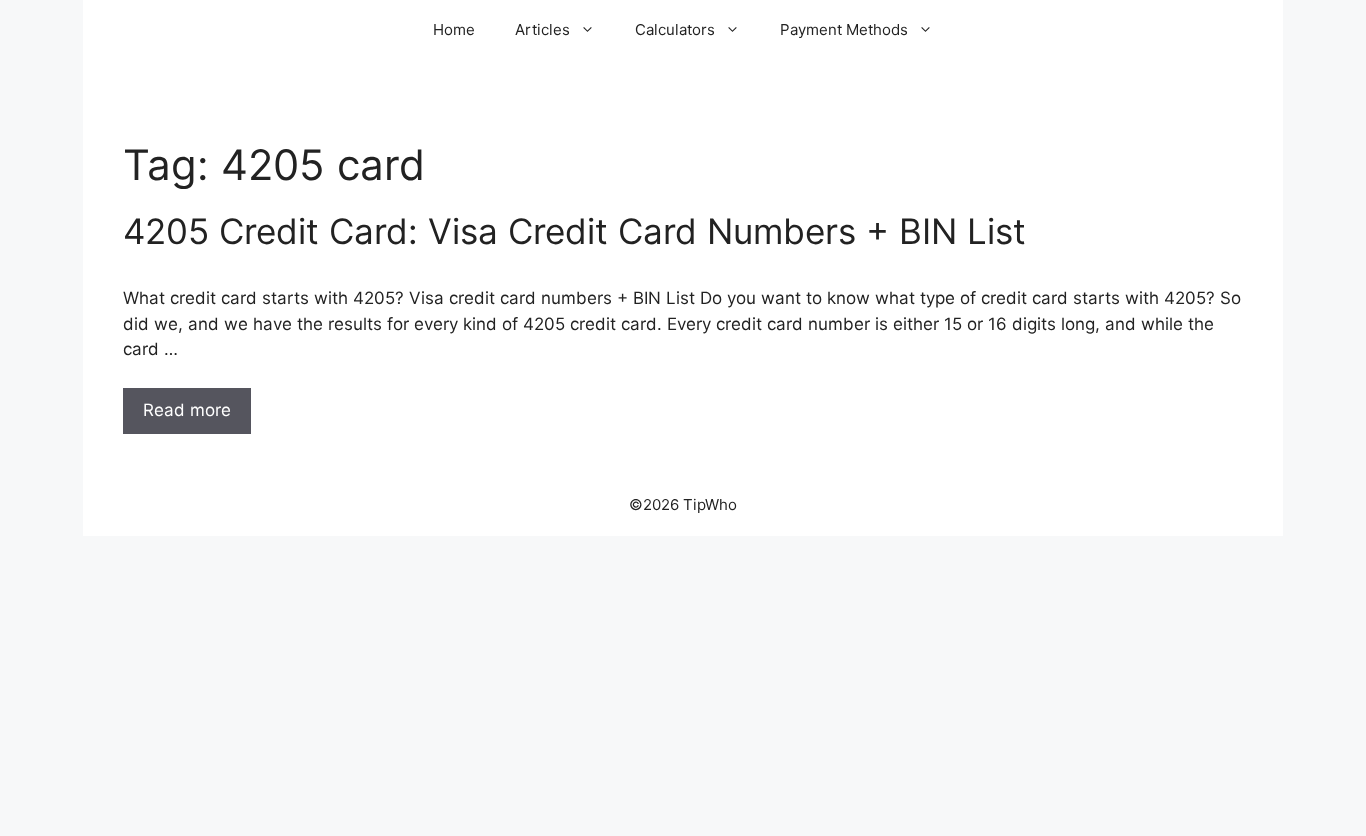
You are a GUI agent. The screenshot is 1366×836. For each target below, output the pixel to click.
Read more (187, 410)
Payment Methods (844, 29)
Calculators (675, 29)
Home (454, 29)
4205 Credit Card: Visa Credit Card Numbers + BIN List (574, 231)
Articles (542, 29)
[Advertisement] (683, 686)
